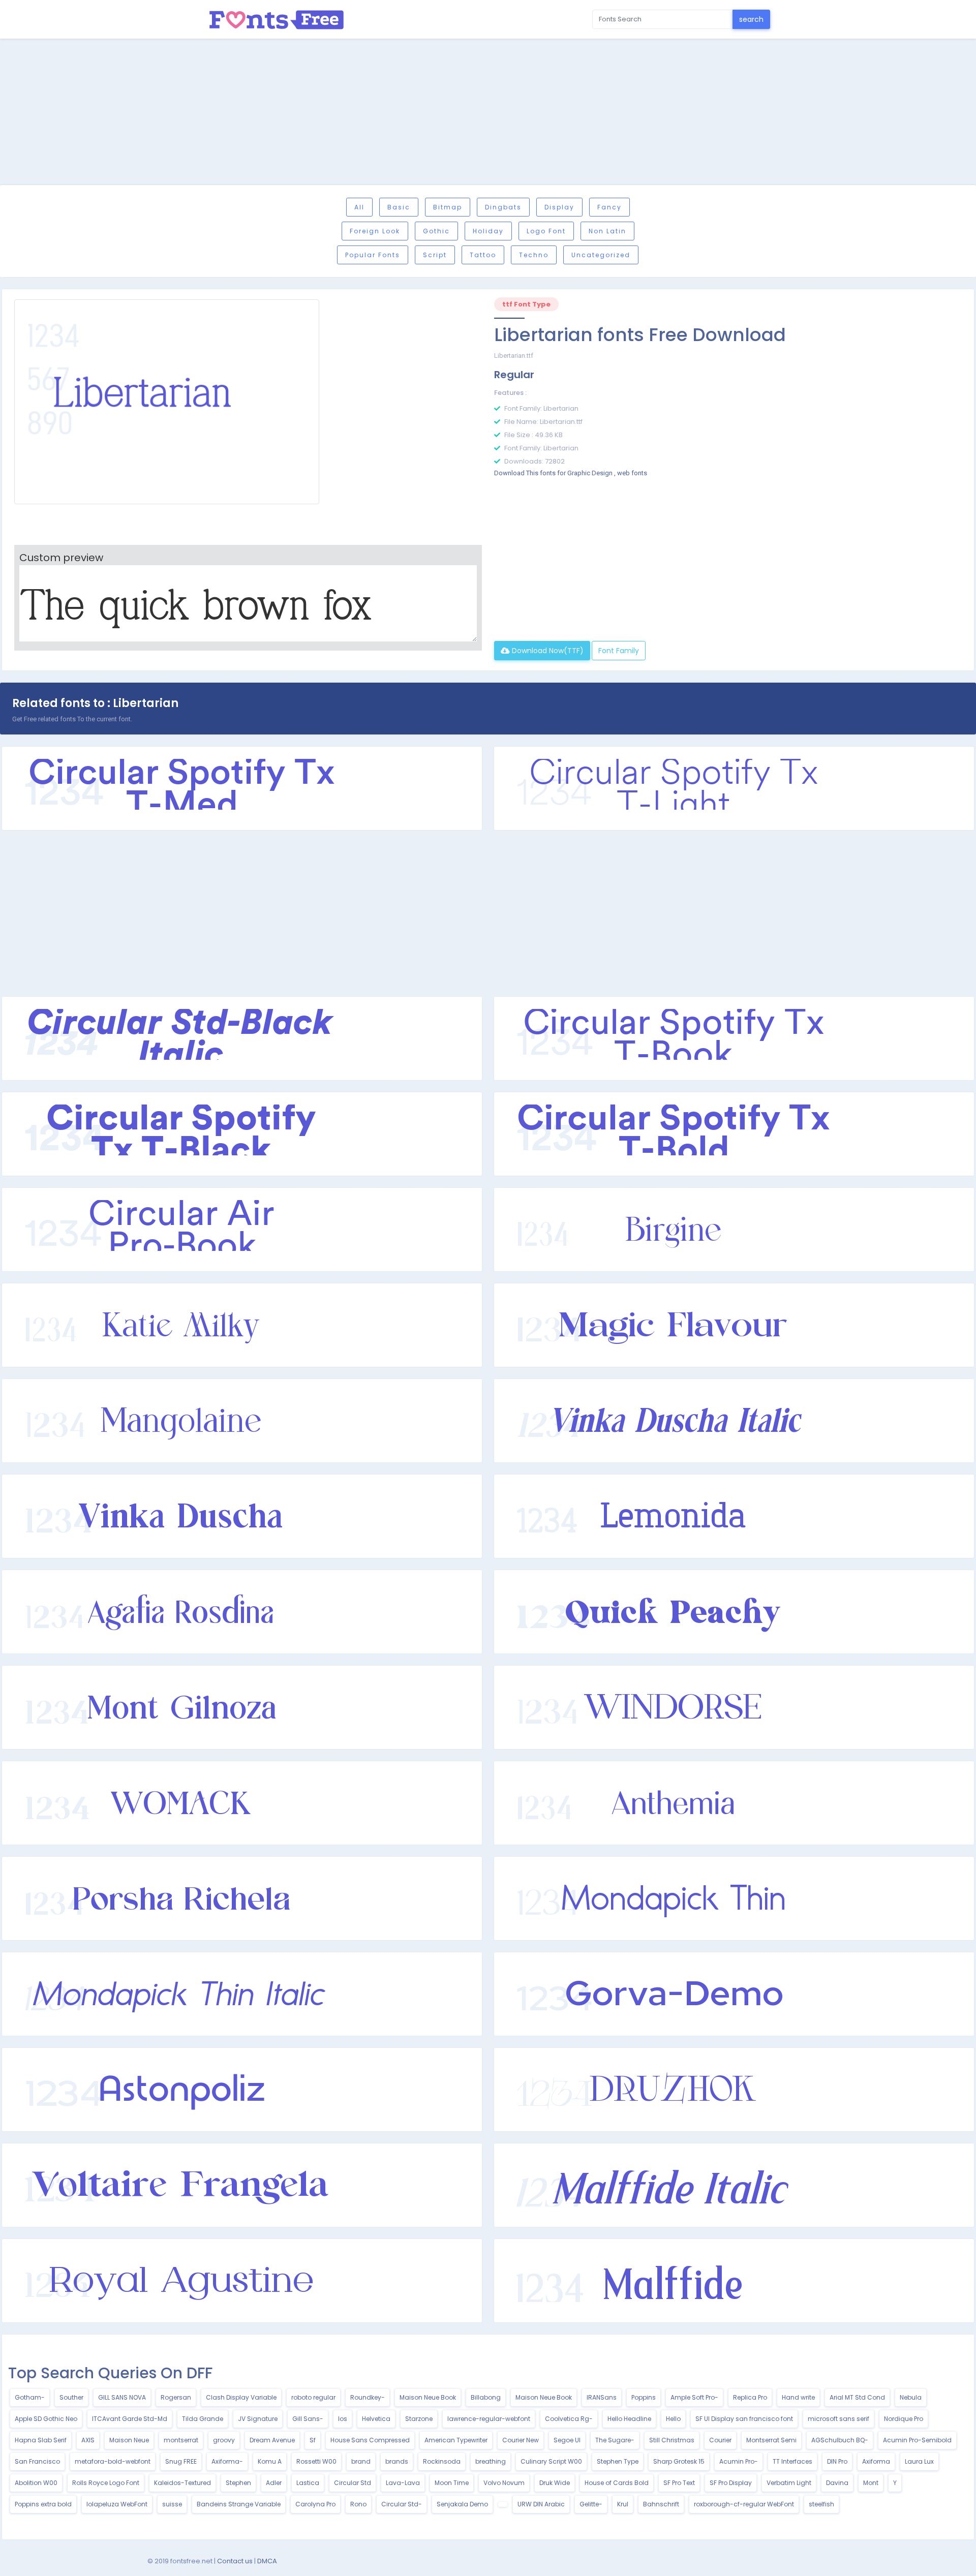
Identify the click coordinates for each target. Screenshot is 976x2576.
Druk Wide (555, 2483)
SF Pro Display (731, 2483)
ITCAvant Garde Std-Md (130, 2419)
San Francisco (37, 2461)
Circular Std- (402, 2504)
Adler (274, 2483)
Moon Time (452, 2483)
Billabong (486, 2397)
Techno (534, 255)
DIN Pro (837, 2461)
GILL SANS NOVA (122, 2397)
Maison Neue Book (428, 2397)
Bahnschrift (661, 2504)
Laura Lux (919, 2461)
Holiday (488, 231)
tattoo (483, 255)
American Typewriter (456, 2440)
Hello (673, 2419)
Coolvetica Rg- (569, 2419)
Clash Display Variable (241, 2397)
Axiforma (876, 2461)
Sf (313, 2440)
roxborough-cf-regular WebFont (744, 2504)
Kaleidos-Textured (182, 2483)
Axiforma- (227, 2461)
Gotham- (30, 2397)
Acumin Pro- (739, 2461)
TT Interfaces (792, 2461)
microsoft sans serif (838, 2419)
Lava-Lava (403, 2483)
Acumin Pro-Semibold (917, 2440)
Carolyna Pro (315, 2504)
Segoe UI (567, 2440)
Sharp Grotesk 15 (679, 2461)
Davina (837, 2483)
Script (435, 255)
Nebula (911, 2397)
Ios (343, 2419)
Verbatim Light (789, 2483)
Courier (720, 2440)
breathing (491, 2461)
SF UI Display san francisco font (744, 2419)
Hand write (798, 2397)
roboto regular (313, 2397)
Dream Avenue (272, 2440)
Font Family (619, 651)
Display (559, 207)
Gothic (436, 231)
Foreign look (375, 231)
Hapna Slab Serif (41, 2440)
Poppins (644, 2397)
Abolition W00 (36, 2483)
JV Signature (258, 2419)
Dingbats (503, 207)
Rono (358, 2504)
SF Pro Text (679, 2483)
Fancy (609, 207)
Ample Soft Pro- (694, 2397)
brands (397, 2461)
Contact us (235, 2561)
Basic (399, 207)
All (359, 207)
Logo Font (546, 231)
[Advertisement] (488, 113)
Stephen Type (618, 2461)
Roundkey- (368, 2397)
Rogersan (176, 2397)
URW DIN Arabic (541, 2504)
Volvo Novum (504, 2483)
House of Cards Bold (617, 2483)
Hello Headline (629, 2419)
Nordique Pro (904, 2419)
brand (361, 2461)
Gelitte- (591, 2504)
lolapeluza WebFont (117, 2504)
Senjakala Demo (462, 2504)
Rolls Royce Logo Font (106, 2483)
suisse (172, 2504)
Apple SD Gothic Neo (46, 2419)
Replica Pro (750, 2397)
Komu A (270, 2461)
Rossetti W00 (316, 2461)
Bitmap (448, 207)
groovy (224, 2440)
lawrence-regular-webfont (489, 2419)
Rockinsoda (442, 2461)
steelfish (821, 2504)
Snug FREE (181, 2461)
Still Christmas (672, 2440)
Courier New (521, 2440)
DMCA (267, 2561)
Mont (871, 2483)
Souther (71, 2397)
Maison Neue (129, 2440)
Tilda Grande (203, 2419)
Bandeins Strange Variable (239, 2504)
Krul (623, 2504)
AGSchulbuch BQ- (840, 2440)
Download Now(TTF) (547, 651)
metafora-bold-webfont (113, 2461)
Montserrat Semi (771, 2440)
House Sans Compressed (370, 2440)
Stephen (238, 2483)
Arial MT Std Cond (857, 2397)
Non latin (607, 231)
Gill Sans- (308, 2419)
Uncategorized (601, 255)
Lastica (308, 2483)
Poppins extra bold (43, 2504)
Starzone (419, 2419)
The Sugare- (615, 2440)
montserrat (181, 2440)
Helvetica (376, 2419)
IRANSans (602, 2397)
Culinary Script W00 (551, 2461)
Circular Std (353, 2483)
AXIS (88, 2440)
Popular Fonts (373, 255)
